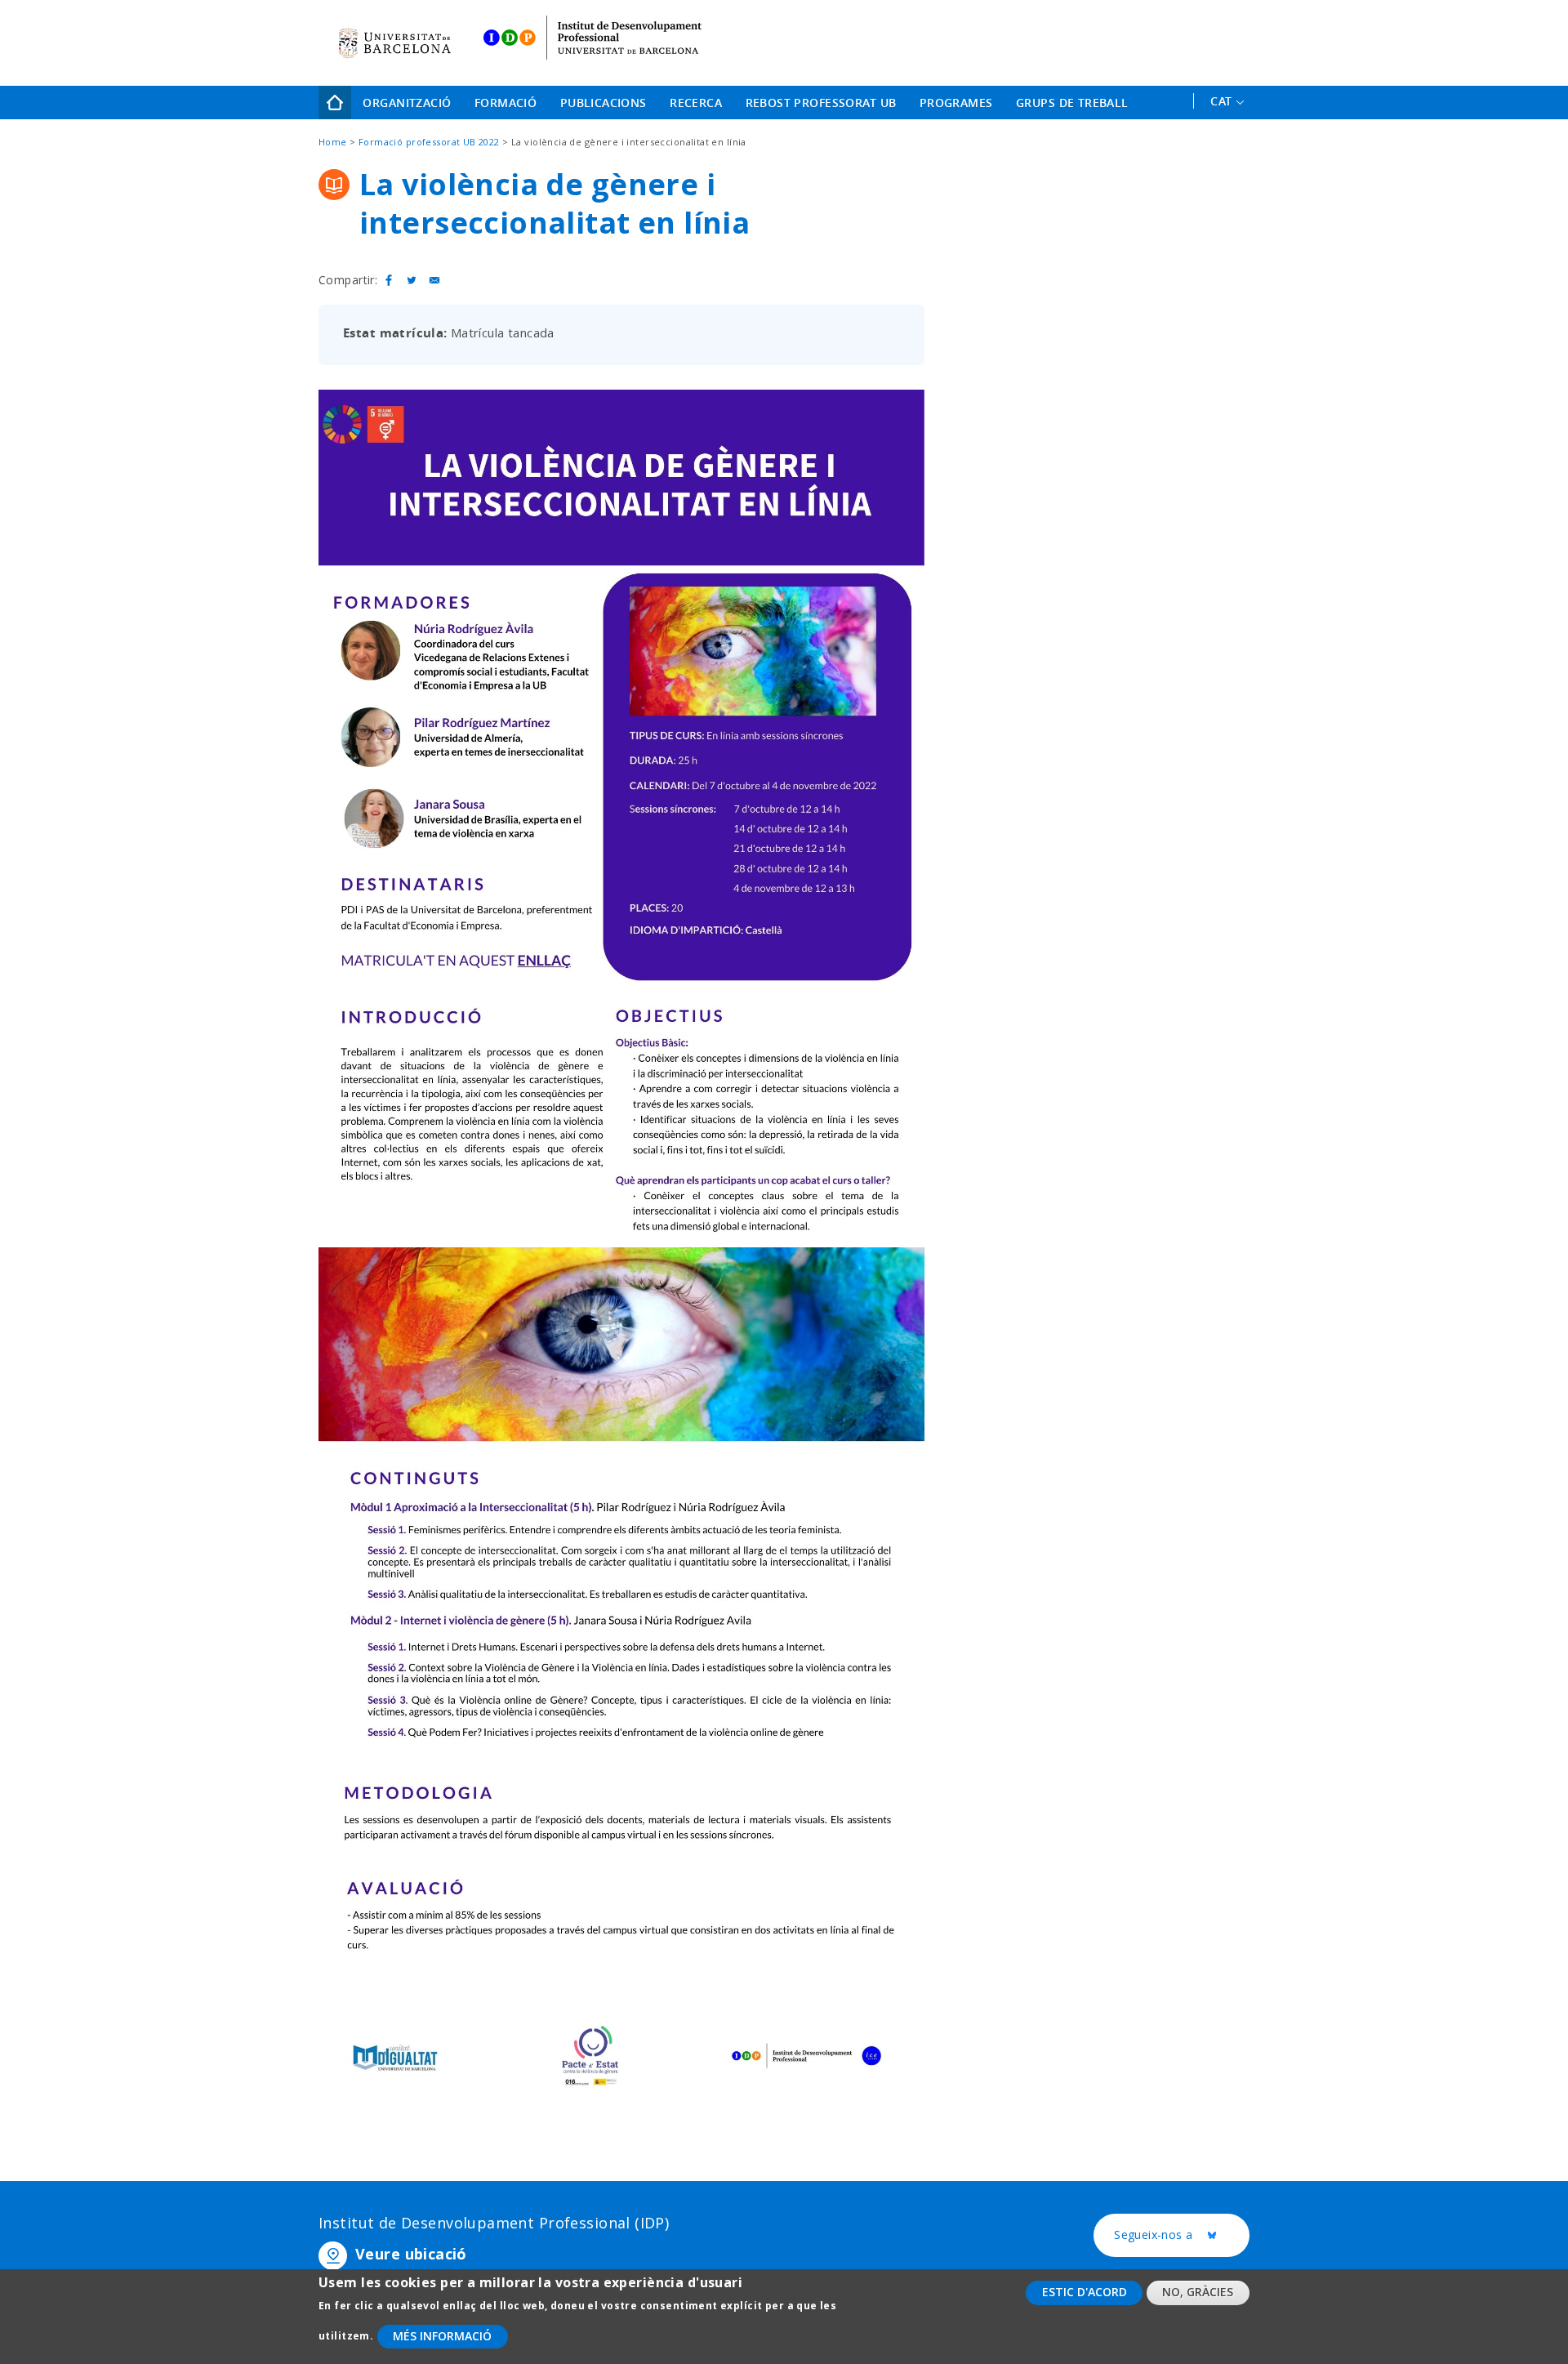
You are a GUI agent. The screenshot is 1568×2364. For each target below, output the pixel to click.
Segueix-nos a (1182, 2235)
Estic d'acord (1085, 2292)
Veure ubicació (411, 2254)
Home (335, 103)
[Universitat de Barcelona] (394, 43)
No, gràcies (1198, 2292)
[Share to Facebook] (389, 280)
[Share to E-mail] (434, 280)
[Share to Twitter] (412, 280)
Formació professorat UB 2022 (429, 142)
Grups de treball (1072, 103)
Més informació (442, 2336)
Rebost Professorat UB (821, 103)
